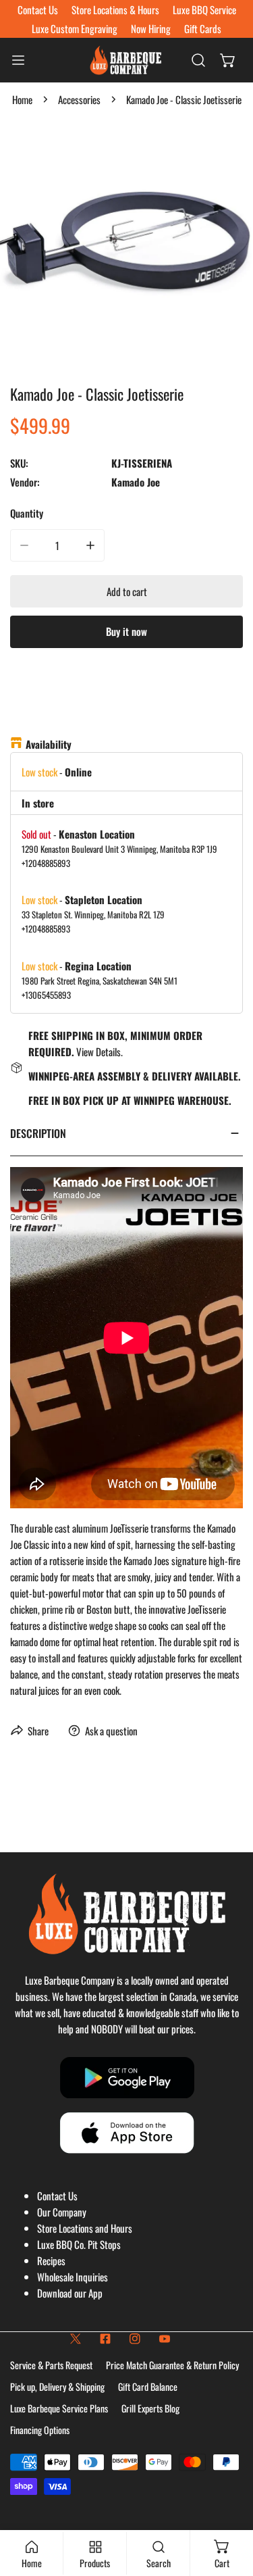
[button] (228, 60)
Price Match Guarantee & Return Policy (172, 2365)
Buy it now (126, 631)
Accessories (79, 99)
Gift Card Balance (148, 2386)
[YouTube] (165, 2339)
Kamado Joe (136, 482)
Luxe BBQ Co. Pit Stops (79, 2244)
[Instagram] (135, 2339)
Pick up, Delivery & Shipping (57, 2386)
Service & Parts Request (51, 2365)
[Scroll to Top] (229, 2504)
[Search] (198, 60)
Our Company (62, 2212)
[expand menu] (18, 60)
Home (22, 99)
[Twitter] (76, 2339)
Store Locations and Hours (85, 2228)
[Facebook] (105, 2339)
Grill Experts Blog (150, 2408)
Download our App (70, 2293)
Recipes (51, 2260)
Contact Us (57, 2196)
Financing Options (40, 2430)
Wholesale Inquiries (73, 2277)
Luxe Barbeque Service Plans (59, 2408)
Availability (49, 744)
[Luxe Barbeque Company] (125, 60)
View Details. (100, 1051)
